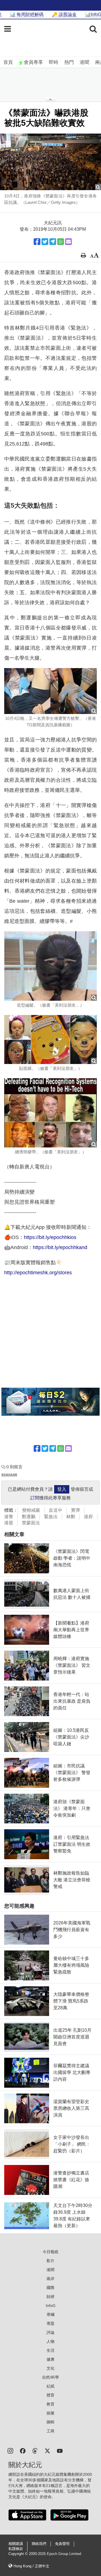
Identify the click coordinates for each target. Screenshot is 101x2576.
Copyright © (19, 2554)
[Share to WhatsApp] (61, 242)
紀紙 (50, 2386)
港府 (88, 1517)
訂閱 (35, 1498)
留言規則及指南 (9, 1475)
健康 (50, 2359)
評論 (50, 2332)
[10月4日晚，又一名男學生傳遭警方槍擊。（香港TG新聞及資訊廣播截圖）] (50, 691)
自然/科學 (50, 2377)
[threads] (35, 2450)
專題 (50, 2323)
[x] (47, 2450)
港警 (9, 1517)
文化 (50, 2368)
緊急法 (51, 1517)
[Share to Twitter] (45, 242)
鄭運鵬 (29, 1517)
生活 (50, 2350)
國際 (50, 2288)
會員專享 (33, 62)
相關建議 (16, 2544)
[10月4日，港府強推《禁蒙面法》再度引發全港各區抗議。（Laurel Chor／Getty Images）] (50, 162)
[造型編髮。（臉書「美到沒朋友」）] (50, 966)
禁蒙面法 (31, 1523)
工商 (50, 2431)
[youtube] (60, 2450)
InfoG (51, 2306)
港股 (9, 1523)
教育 (50, 2404)
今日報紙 (50, 2252)
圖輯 (50, 2422)
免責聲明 (62, 2544)
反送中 (56, 1510)
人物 (50, 2341)
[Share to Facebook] (37, 242)
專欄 (50, 2314)
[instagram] (10, 2450)
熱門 (69, 62)
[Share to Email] (68, 242)
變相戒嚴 (31, 1510)
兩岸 (50, 2279)
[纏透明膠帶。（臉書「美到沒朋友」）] (50, 1113)
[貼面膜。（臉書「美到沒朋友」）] (50, 1039)
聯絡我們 (39, 2544)
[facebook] (23, 2450)
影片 (50, 2261)
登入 (62, 1489)
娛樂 (50, 2413)
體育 (50, 2395)
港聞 (84, 62)
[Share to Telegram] (53, 242)
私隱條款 (16, 2549)
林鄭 (71, 1517)
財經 (50, 2297)
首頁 (8, 62)
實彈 (75, 1510)
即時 (54, 62)
